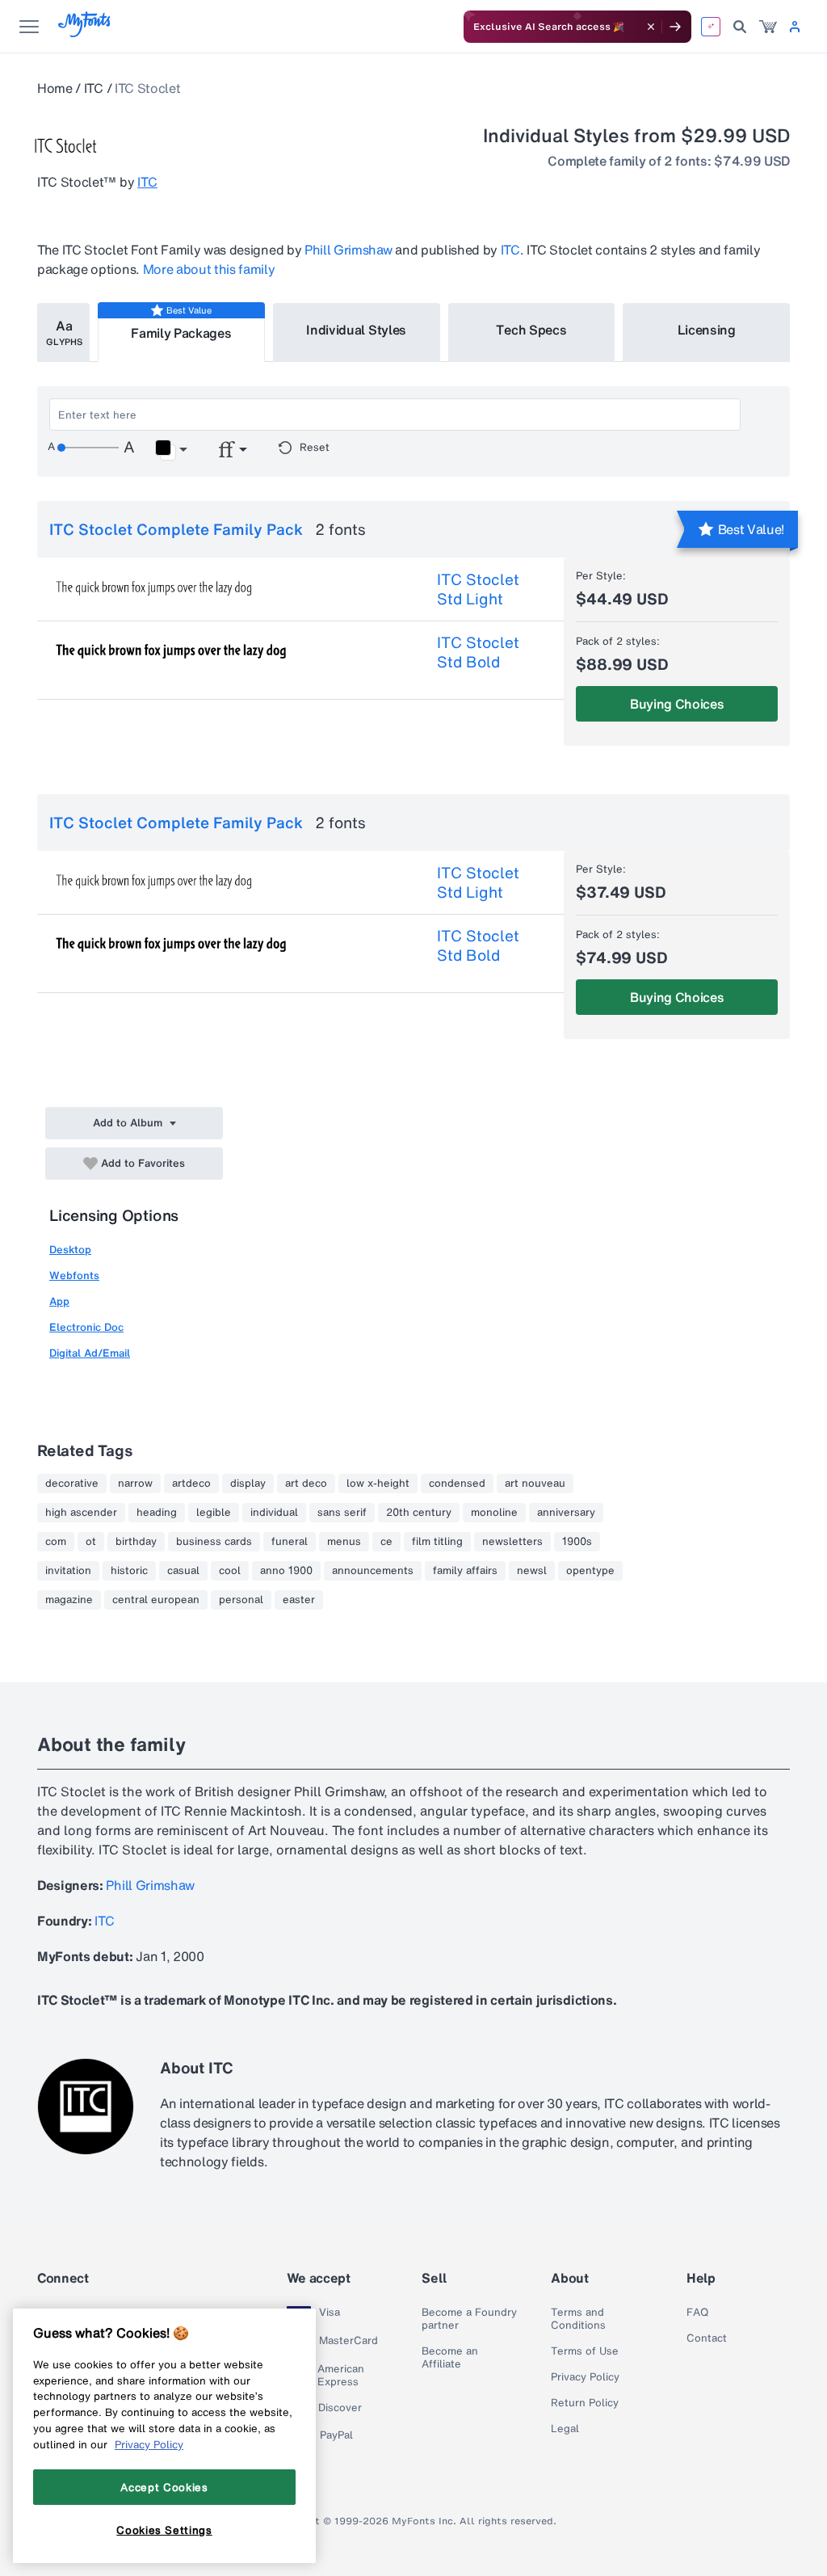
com (56, 1542)
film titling (437, 1542)
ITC (94, 88)
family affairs (465, 1571)
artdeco (191, 1484)
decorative (72, 1484)
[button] (171, 450)
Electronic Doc (86, 1327)
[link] (768, 27)
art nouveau (535, 1484)
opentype (590, 1571)
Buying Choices (677, 704)
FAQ (697, 2313)
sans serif (342, 1513)
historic (129, 1571)
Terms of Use (585, 2351)
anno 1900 (286, 1571)
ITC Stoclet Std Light (478, 589)
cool (230, 1571)
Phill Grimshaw (348, 250)
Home (55, 88)
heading (157, 1513)
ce (386, 1542)
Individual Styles (356, 330)
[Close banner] (651, 27)
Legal (565, 2429)
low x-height (378, 1484)
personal (241, 1600)
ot (91, 1542)
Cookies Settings (164, 2530)
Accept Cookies (164, 2487)
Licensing (707, 330)
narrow (135, 1484)
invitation (68, 1571)
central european (156, 1600)
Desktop (70, 1250)
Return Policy (585, 2403)
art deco (306, 1484)
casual (183, 1571)
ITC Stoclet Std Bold (478, 652)
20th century (419, 1513)
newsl (532, 1571)
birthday (136, 1542)
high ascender (81, 1513)
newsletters (512, 1542)
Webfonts (74, 1275)
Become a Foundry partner (469, 2319)
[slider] (88, 448)
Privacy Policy (585, 2377)
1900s (577, 1542)
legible (214, 1513)
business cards (214, 1542)
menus (344, 1542)
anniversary (566, 1513)
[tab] (63, 333)
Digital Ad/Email (90, 1353)
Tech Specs (531, 330)
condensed (457, 1484)
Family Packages (181, 333)
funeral (290, 1542)
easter (299, 1600)
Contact (707, 2338)
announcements (373, 1571)
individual (274, 1513)
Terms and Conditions (578, 2319)
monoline (494, 1513)
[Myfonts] (85, 33)
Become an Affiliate (450, 2358)
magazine (69, 1600)
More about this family (209, 269)
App (59, 1301)
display (248, 1484)
